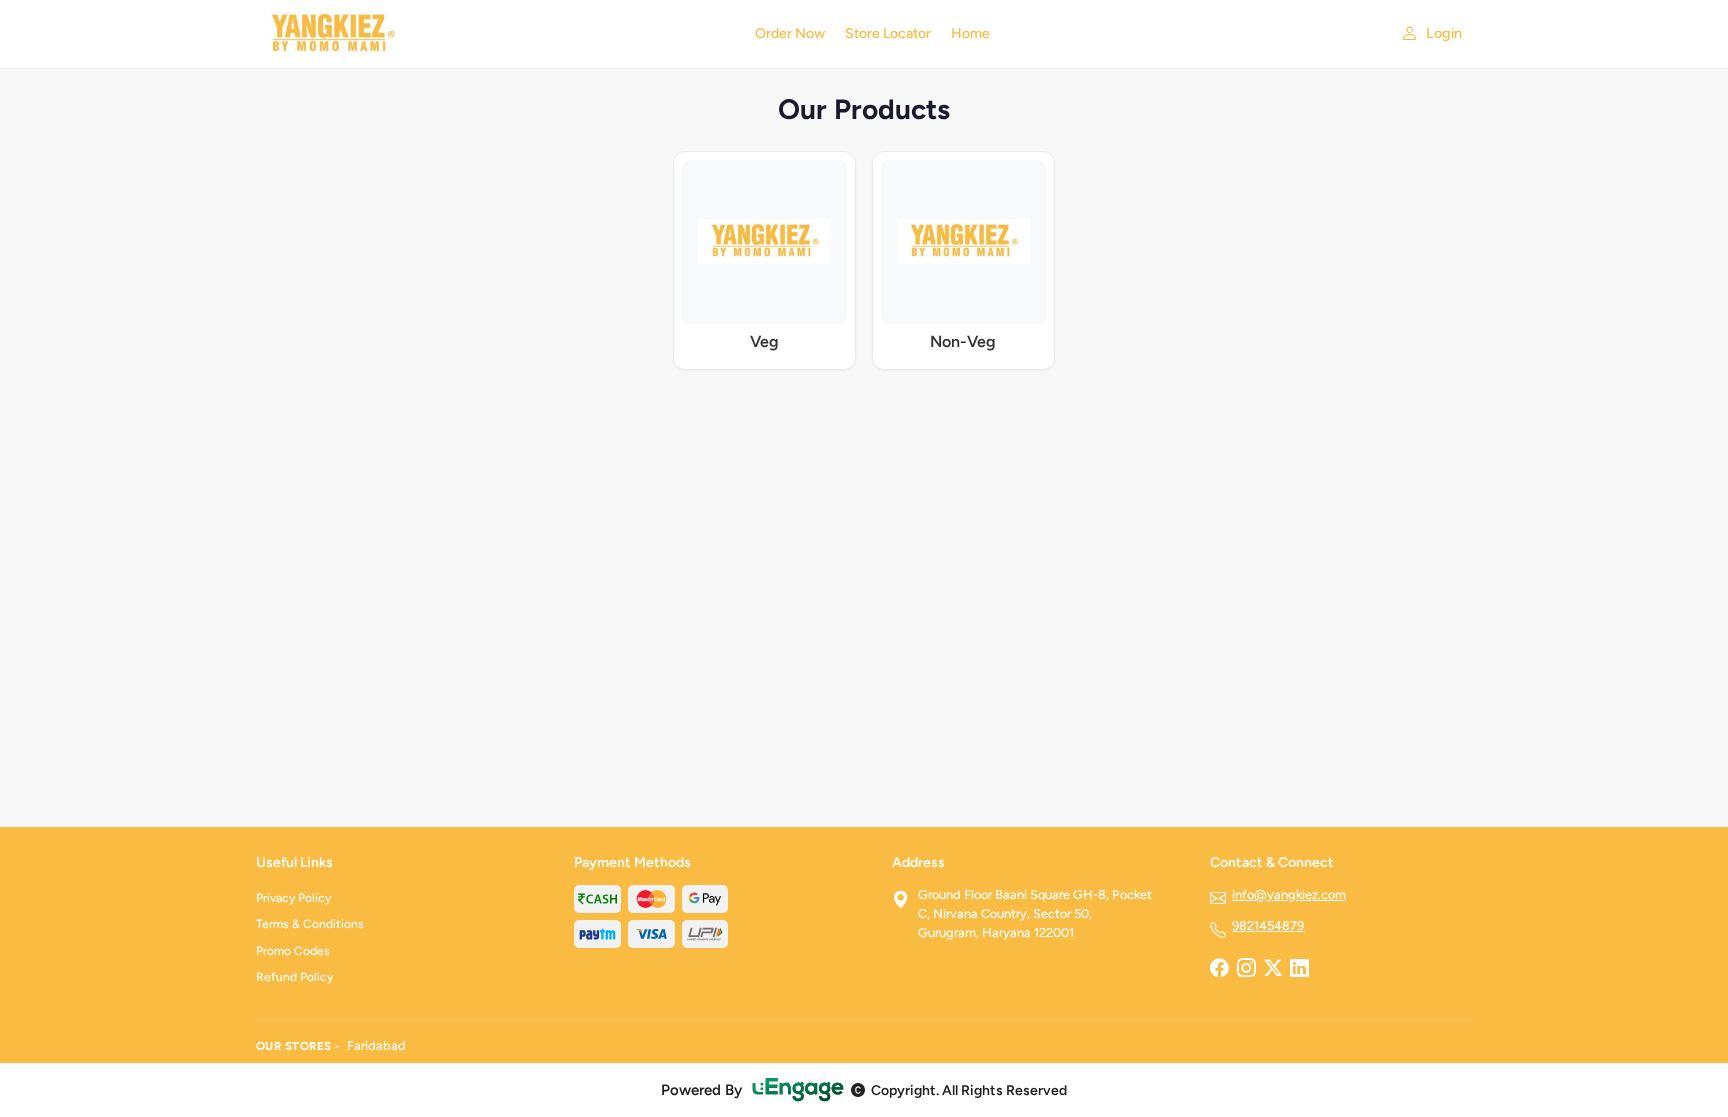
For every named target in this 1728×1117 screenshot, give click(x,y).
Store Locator (888, 33)
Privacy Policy (293, 898)
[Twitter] (1273, 970)
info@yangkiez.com (1289, 894)
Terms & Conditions (310, 924)
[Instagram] (1246, 970)
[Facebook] (1219, 970)
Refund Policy (294, 977)
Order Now (790, 33)
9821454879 (1268, 925)
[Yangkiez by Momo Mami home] (493, 34)
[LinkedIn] (1299, 970)
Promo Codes (293, 951)
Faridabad (376, 1045)
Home (970, 33)
